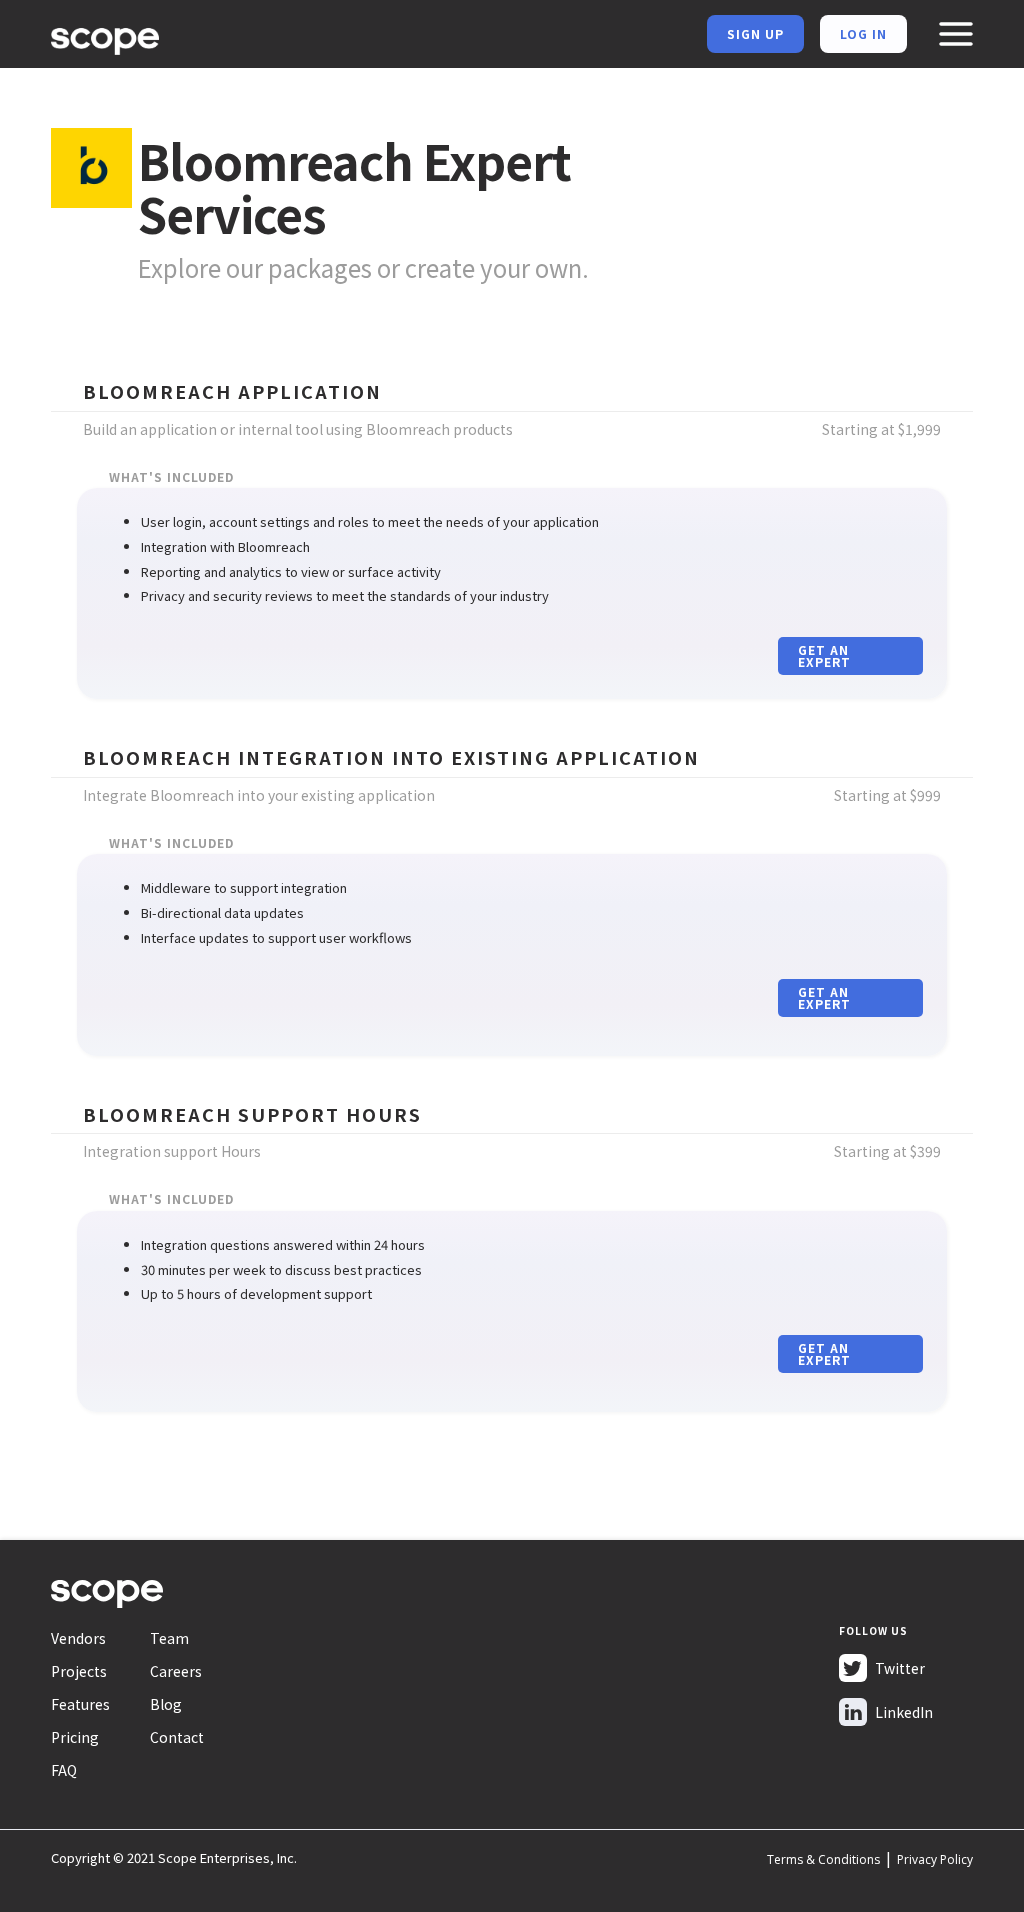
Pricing (75, 1737)
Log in (863, 33)
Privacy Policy (935, 1859)
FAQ (64, 1770)
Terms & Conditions (823, 1859)
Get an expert (824, 655)
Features (80, 1704)
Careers (176, 1671)
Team (169, 1638)
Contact (177, 1737)
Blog (166, 1704)
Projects (79, 1671)
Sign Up (755, 33)
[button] (955, 34)
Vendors (78, 1638)
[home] (105, 38)
